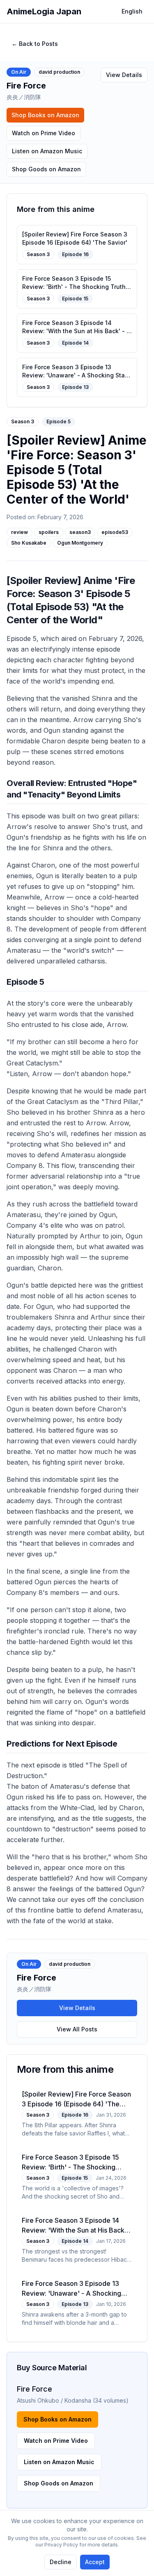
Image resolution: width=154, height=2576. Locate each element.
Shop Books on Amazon (45, 115)
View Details (124, 75)
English (132, 11)
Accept (95, 2562)
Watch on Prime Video (44, 133)
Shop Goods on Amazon (46, 169)
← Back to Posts (35, 44)
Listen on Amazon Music (47, 151)
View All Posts (77, 2029)
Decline (61, 2562)
